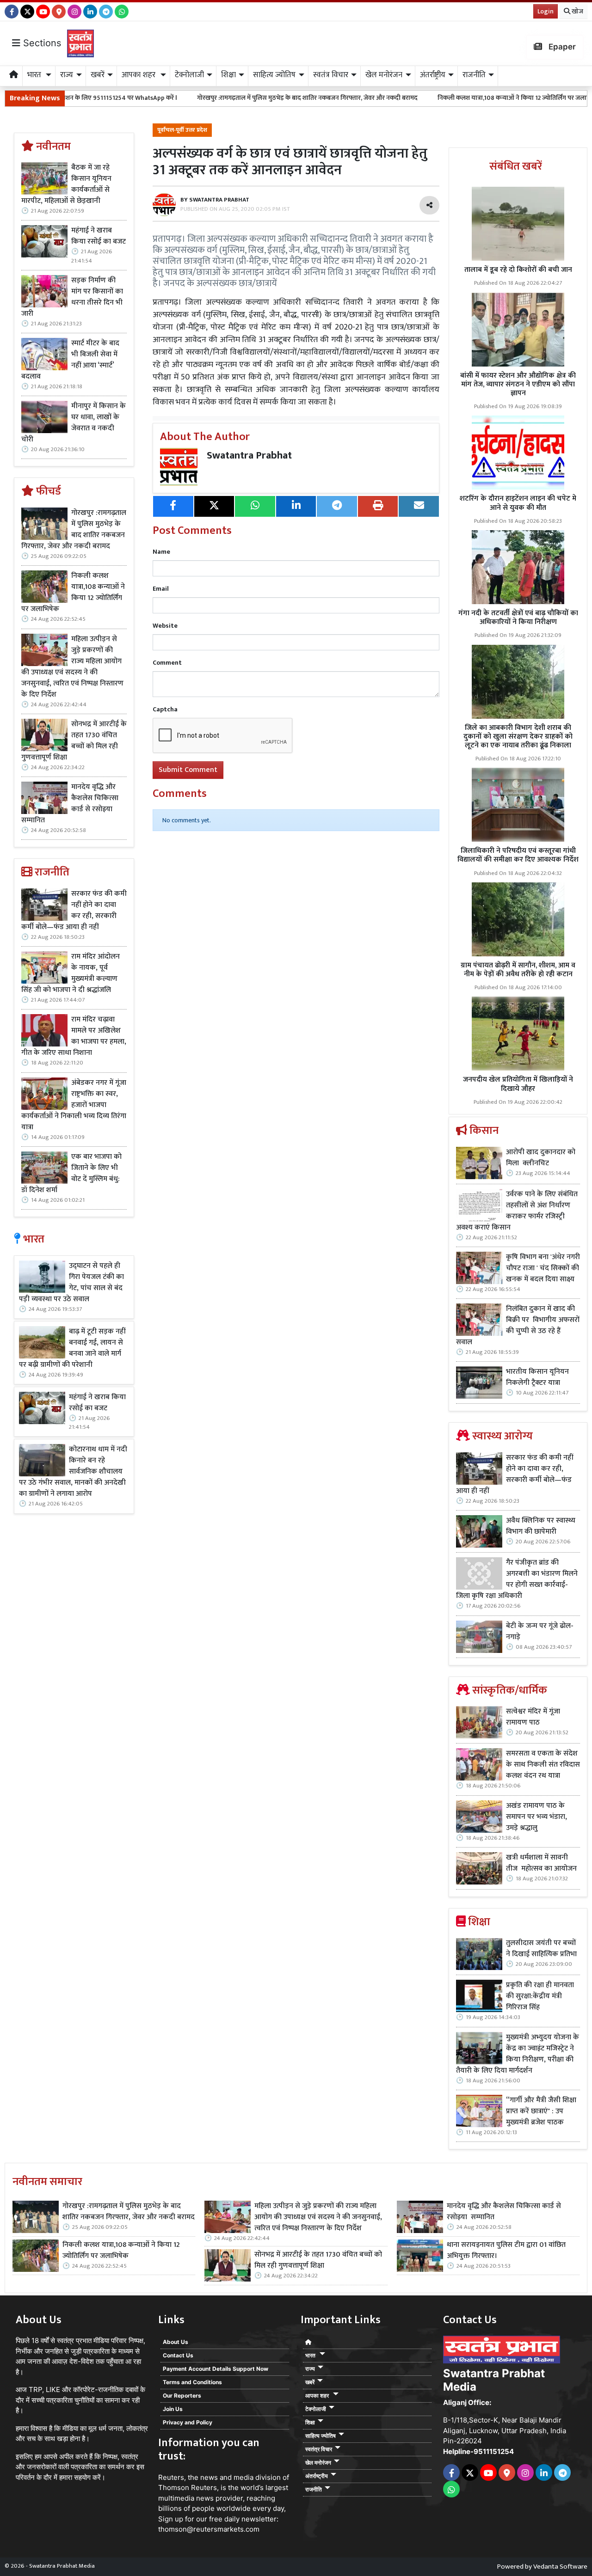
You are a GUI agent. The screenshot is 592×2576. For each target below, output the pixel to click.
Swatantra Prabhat (249, 456)
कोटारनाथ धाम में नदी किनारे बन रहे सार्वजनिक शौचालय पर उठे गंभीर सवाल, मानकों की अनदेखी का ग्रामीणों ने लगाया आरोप (73, 1472)
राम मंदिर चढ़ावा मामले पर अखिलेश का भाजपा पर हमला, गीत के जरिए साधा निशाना (74, 1036)
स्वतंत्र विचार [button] (331, 75)
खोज (577, 11)
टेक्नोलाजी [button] (189, 75)
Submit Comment (188, 770)
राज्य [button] (67, 75)
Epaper (561, 47)
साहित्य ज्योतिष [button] (274, 75)
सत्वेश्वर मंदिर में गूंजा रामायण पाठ (533, 1717)
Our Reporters (182, 2395)
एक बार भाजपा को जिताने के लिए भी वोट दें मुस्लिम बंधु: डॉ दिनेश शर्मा (71, 1174)
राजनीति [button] (474, 75)
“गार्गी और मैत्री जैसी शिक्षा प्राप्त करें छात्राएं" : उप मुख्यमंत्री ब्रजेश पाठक (541, 2111)
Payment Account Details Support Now (216, 2369)
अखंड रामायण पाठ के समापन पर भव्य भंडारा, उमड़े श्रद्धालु (536, 1817)
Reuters (171, 2477)
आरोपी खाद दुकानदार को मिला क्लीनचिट (541, 1158)
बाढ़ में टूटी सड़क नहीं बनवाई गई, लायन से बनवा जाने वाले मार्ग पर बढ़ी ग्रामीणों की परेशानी (72, 1348)
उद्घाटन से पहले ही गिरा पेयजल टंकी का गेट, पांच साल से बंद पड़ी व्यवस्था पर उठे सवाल (71, 1283)
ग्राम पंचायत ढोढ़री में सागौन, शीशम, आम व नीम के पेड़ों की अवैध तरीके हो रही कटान (518, 970)
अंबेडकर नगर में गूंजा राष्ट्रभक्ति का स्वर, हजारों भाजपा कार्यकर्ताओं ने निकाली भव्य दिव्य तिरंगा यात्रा (74, 1105)
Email (161, 589)
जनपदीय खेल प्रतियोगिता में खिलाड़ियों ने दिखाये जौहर (518, 1084)
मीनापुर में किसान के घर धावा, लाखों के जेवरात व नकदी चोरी (74, 423)
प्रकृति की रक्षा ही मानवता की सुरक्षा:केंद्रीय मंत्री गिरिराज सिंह (540, 1996)
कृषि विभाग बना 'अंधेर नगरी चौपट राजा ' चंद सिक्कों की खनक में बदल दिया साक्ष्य (543, 1268)
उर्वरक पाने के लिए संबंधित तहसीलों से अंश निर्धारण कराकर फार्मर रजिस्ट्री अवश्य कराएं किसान (517, 1211)
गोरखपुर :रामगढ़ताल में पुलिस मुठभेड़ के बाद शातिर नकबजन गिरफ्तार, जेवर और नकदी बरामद (218, 98)
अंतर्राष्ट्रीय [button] (433, 75)
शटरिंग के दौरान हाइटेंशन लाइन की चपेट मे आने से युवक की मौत (518, 503)
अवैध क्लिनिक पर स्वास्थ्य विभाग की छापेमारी (541, 1526)
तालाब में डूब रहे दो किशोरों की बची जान (518, 270)
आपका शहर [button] (139, 75)
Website (165, 626)
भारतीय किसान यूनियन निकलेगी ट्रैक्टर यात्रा (537, 1377)
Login (546, 11)
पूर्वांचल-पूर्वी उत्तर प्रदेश (182, 130)
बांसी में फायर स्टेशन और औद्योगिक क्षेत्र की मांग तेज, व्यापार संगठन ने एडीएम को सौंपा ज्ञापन (518, 384)
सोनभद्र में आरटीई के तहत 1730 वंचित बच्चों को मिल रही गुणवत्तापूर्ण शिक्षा (74, 741)
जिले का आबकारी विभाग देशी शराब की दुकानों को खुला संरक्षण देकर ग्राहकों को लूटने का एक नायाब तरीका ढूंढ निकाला (518, 737)
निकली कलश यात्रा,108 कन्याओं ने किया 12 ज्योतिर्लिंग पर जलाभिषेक (430, 98)
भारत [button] (35, 75)
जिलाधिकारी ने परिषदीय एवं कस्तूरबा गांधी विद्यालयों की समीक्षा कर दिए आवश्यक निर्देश (518, 855)
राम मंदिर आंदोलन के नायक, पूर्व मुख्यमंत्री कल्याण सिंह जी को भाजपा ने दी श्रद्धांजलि (71, 973)
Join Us (173, 2409)
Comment (167, 663)
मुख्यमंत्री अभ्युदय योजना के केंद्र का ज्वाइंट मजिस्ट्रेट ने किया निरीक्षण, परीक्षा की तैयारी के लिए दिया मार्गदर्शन (518, 2054)
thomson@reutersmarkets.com (209, 2529)
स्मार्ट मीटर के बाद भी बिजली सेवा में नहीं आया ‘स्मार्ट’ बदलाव (70, 360)
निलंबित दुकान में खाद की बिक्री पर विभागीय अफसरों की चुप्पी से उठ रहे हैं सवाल (518, 1326)
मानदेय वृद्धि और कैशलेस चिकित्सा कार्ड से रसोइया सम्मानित (70, 804)
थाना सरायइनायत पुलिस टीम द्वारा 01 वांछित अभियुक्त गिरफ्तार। (506, 2251)
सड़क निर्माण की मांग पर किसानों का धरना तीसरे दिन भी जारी (72, 297)
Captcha (165, 709)
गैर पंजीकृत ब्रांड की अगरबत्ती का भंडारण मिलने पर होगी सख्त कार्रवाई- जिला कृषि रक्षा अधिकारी (517, 1579)
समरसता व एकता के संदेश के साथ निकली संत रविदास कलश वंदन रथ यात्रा (543, 1765)
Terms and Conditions (192, 2382)
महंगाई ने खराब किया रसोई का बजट (99, 236)
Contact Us (178, 2355)
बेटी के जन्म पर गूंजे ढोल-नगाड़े (540, 1632)
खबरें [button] (98, 75)
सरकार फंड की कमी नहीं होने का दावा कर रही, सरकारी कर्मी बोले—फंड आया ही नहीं (74, 911)
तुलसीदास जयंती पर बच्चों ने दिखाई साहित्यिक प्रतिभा (541, 1949)
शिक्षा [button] (228, 75)
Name (161, 552)
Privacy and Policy (188, 2422)
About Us (176, 2342)
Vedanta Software (560, 2567)
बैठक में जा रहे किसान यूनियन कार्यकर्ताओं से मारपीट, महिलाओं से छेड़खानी (66, 184)
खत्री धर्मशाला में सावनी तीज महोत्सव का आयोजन (542, 1863)
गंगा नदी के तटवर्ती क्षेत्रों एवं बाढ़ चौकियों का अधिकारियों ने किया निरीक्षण (518, 618)
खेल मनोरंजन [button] (384, 75)
